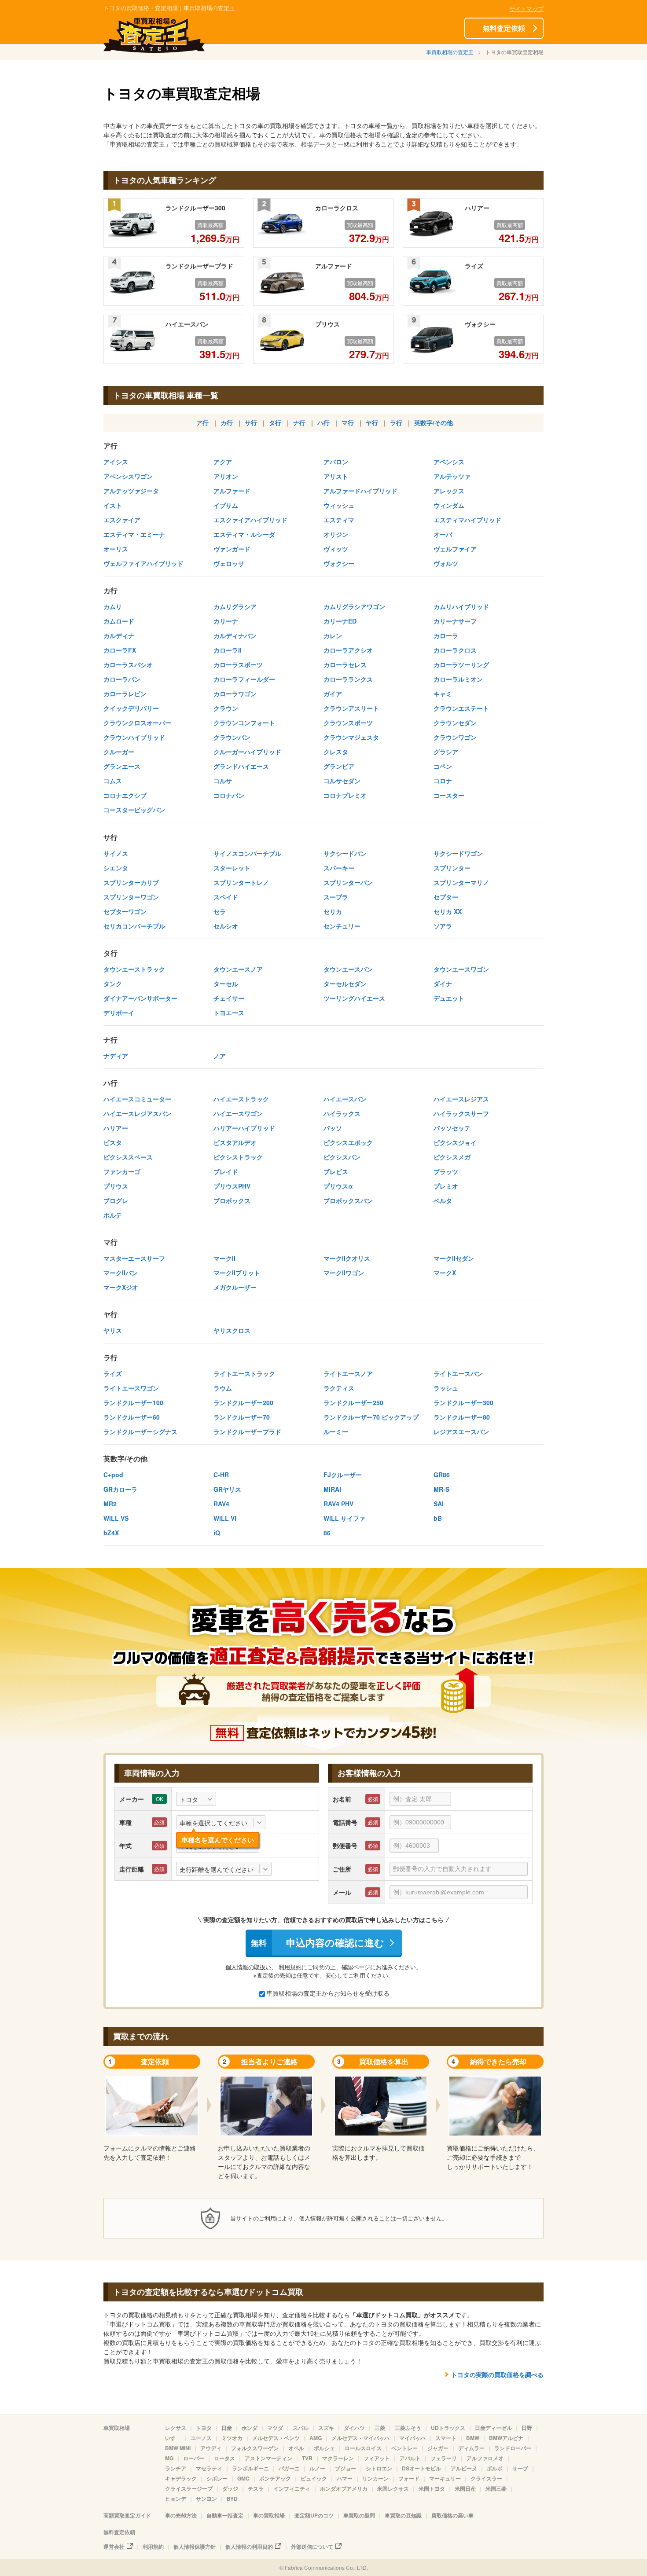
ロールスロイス (363, 2448)
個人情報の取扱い (248, 1967)
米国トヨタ (432, 2488)
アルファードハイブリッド (360, 491)
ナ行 (299, 422)
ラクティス (339, 1388)
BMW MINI (178, 2448)
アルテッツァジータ (131, 491)
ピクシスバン (342, 1157)
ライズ (113, 1373)
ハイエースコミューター (137, 1099)
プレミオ (446, 1186)
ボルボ (495, 2468)
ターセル (226, 983)
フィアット (377, 2458)
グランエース (122, 766)
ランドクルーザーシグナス (140, 1431)
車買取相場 (117, 2428)
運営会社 (114, 2547)
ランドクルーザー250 (353, 1402)
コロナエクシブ (125, 795)
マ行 (348, 422)
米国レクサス (393, 2488)
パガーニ (289, 2468)
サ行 (251, 422)
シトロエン (379, 2468)
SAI (439, 1504)
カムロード (119, 621)
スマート (446, 2438)
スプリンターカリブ (131, 882)
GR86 (442, 1475)
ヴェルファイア (455, 549)
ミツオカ (232, 2438)
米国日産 (465, 2488)
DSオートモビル (421, 2468)
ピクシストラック (238, 1157)
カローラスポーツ (238, 664)
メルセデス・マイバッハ (360, 2438)
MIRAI (332, 1489)
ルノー (317, 2468)
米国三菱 (496, 2488)
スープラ (336, 897)
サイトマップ (526, 9)
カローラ (446, 635)
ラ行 (396, 422)
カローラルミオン (458, 679)
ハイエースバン (345, 1099)
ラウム (223, 1388)
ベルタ (443, 1200)
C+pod (113, 1475)
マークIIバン (121, 1273)
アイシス (116, 462)
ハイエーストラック (241, 1099)
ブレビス (336, 1171)
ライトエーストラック (244, 1373)
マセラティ (209, 2468)
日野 (527, 2428)
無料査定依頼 (504, 28)
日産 (227, 2428)
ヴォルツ (446, 563)
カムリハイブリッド (461, 606)
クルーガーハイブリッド (247, 752)
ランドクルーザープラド (247, 1431)
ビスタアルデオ (235, 1142)
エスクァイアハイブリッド (250, 520)
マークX (445, 1273)
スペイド (226, 897)
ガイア (333, 694)
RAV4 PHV (338, 1504)
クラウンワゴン (455, 737)
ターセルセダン (345, 983)
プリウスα (338, 1186)
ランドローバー (513, 2448)
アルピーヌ (464, 2468)
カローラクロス (455, 650)
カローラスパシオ (128, 664)
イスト (113, 505)
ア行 (202, 422)
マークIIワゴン (344, 1273)
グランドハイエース (241, 766)
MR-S (441, 1489)
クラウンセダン (455, 723)
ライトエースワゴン (131, 1388)
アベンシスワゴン (128, 476)
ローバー (194, 2458)
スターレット (232, 868)
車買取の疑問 (359, 2515)
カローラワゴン (235, 694)
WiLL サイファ (344, 1518)
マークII (224, 1258)
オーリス (116, 549)
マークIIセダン (454, 1258)
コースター (449, 795)
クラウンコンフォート (244, 723)
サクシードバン (345, 853)
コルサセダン (342, 781)
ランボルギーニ (250, 2468)
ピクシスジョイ (455, 1142)
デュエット (449, 998)
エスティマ (339, 520)
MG (169, 2458)
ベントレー (404, 2448)
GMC (243, 2478)
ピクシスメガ (452, 1157)
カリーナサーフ (455, 621)
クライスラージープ (189, 2488)
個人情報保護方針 (195, 2547)
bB (438, 1518)
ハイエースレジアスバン (137, 1113)
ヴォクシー (339, 563)
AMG (316, 2438)
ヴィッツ (336, 549)
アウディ (211, 2448)
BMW (473, 2438)
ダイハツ (354, 2428)
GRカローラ (120, 1489)
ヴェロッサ (229, 563)
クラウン (226, 708)
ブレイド (226, 1171)
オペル (296, 2448)
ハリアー (116, 1128)
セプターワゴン (125, 911)
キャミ (443, 694)
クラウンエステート (461, 708)
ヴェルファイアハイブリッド (143, 563)
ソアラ (443, 926)
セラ (220, 911)
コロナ (443, 781)
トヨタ (204, 2428)
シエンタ (116, 868)
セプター (446, 897)
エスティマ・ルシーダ (244, 534)
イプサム (226, 505)
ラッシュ (446, 1388)
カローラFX (120, 650)
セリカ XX (448, 911)
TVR (307, 2458)
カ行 (227, 422)
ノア (220, 1056)
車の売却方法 (181, 2515)
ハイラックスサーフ (461, 1113)
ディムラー (471, 2448)
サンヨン (206, 2499)
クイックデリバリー (131, 708)
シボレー (217, 2478)
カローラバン (122, 679)
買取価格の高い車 (452, 2515)
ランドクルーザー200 (243, 1402)
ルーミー (336, 1431)
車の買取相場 (269, 2515)
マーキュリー (445, 2478)
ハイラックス (342, 1113)
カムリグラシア (235, 606)
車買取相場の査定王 (450, 52)
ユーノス (201, 2438)
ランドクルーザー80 (462, 1417)
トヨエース (229, 1013)
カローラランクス (348, 679)
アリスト (336, 476)
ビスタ (113, 1142)
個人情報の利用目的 (249, 2547)
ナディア (116, 1056)
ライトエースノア (348, 1373)
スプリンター (452, 868)
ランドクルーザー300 (463, 1402)
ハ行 (323, 422)
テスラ (256, 2488)
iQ (217, 1533)
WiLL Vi (225, 1518)
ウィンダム (449, 505)
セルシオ (226, 926)
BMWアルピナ (506, 2438)
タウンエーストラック (134, 969)
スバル (301, 2428)
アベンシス (449, 462)
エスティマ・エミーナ (134, 534)
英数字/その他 (434, 422)
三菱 (380, 2428)
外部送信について (312, 2547)
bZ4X (111, 1533)
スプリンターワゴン (131, 897)
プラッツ (446, 1171)
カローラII (228, 650)
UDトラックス (448, 2428)
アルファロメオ (485, 2458)
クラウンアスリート (351, 708)
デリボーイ (119, 1013)
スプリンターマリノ (461, 882)
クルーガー (119, 752)
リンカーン (375, 2478)
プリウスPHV (232, 1186)
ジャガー (438, 2448)
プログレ (116, 1200)
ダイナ (443, 983)
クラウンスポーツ (348, 723)
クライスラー (486, 2478)
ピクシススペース (128, 1157)
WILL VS (116, 1518)
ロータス (224, 2458)
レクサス (176, 2428)
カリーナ (226, 621)
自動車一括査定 (225, 2515)
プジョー (346, 2468)
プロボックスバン (348, 1200)
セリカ (333, 911)
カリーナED (340, 621)
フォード (409, 2478)
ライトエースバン (458, 1373)
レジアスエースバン (461, 1431)
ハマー (345, 2478)
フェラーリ (444, 2458)
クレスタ (336, 752)
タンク (113, 983)
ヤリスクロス (232, 1330)
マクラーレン (338, 2458)
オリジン (336, 534)
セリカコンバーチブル (134, 926)
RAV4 (221, 1504)
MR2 (110, 1504)
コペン (443, 766)
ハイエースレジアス (461, 1099)
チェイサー (229, 998)
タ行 (275, 422)
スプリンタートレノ (241, 882)
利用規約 (290, 1967)
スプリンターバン (348, 882)
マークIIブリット (237, 1273)
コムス (113, 781)
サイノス (116, 853)
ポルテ (113, 1215)
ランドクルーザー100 (133, 1402)
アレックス (449, 491)
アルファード (232, 491)
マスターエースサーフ (134, 1258)
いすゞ (173, 2438)
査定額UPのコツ (314, 2515)
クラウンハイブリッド (134, 737)
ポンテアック (275, 2478)
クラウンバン (232, 737)
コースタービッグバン (134, 810)
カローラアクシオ (348, 650)
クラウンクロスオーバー (137, 723)
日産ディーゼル (493, 2428)
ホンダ (250, 2428)
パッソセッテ (452, 1128)
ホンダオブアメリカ (344, 2488)
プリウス (116, 1186)
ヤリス (113, 1330)
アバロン (336, 462)
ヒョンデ (176, 2499)
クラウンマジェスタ (351, 737)
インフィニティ (292, 2488)
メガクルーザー (235, 1287)
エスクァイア (122, 520)
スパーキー (339, 868)
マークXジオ (121, 1287)
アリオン (226, 476)
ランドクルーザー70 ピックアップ (371, 1417)
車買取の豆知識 (403, 2515)
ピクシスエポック (348, 1142)
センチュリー (342, 926)
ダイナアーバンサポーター (140, 998)
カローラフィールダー (244, 679)
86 (327, 1533)
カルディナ (119, 635)
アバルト (410, 2458)
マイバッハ (412, 2438)
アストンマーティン (268, 2458)
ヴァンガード (232, 549)
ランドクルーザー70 (242, 1417)
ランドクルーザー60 (132, 1417)
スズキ (326, 2428)
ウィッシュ (339, 505)
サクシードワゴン (458, 853)
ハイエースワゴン (238, 1113)
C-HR (221, 1475)
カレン (333, 635)
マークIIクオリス (347, 1258)
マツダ (275, 2428)
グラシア (446, 752)
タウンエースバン (348, 969)
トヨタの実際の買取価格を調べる (497, 2374)
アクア (223, 462)
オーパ (443, 534)
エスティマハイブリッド (467, 520)
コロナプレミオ (345, 795)
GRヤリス (227, 1489)
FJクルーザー (343, 1475)
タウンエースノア (238, 969)
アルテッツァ (452, 476)
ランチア (176, 2468)
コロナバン (229, 795)
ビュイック (314, 2478)
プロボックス (232, 1200)
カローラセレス (345, 664)
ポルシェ (324, 2448)
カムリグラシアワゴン (354, 606)
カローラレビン (125, 694)
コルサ (223, 781)
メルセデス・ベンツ (276, 2438)
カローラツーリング (461, 664)
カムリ (113, 606)
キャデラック (181, 2478)
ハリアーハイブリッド (244, 1128)
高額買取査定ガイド (127, 2515)
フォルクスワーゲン (255, 2448)
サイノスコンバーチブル (247, 853)
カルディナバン (235, 635)
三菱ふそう (408, 2428)
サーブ (520, 2468)
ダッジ (230, 2488)
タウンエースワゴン (461, 969)
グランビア (339, 766)
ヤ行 (372, 422)
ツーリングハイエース (354, 998)
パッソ (333, 1128)
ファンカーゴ (122, 1171)
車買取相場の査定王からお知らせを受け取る (328, 1993)
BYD (232, 2499)
